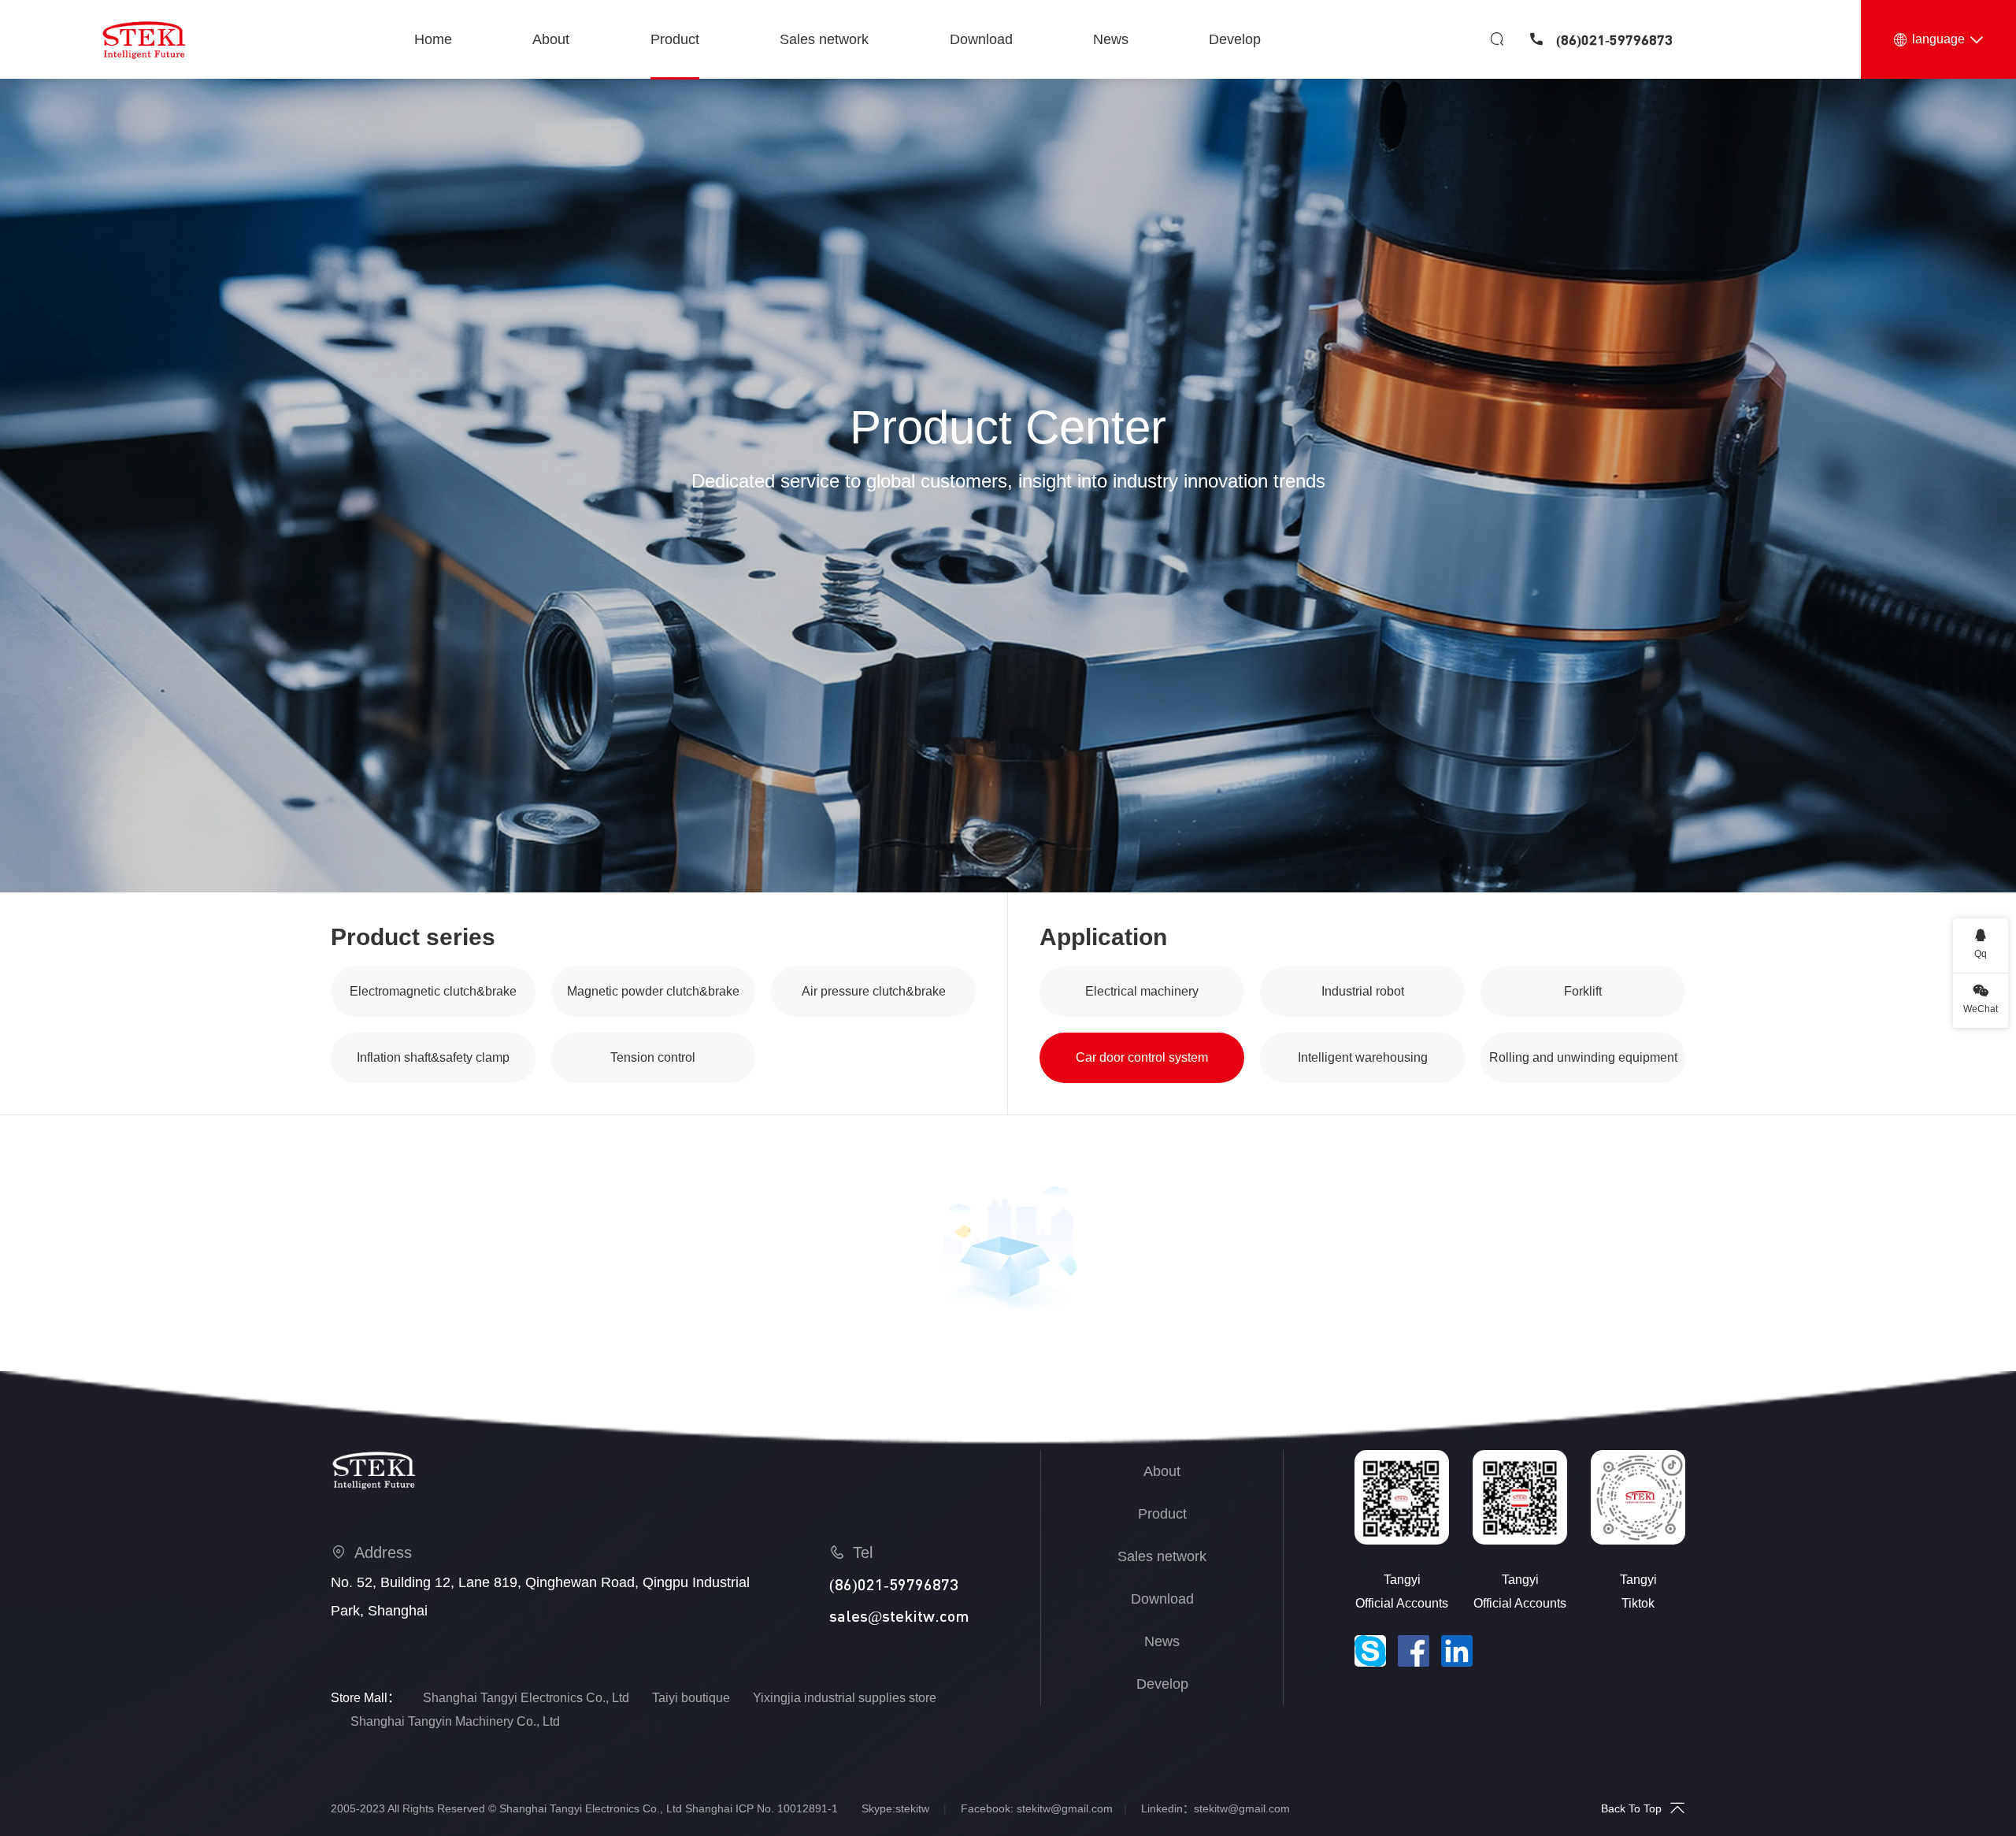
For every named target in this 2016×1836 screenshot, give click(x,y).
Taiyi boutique (691, 1698)
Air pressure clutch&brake (874, 991)
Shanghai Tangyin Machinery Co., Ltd (455, 1721)
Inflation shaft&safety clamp (433, 1057)
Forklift (1583, 991)
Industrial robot (1363, 991)
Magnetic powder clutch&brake (653, 991)
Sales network (1162, 1556)
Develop (1162, 1684)
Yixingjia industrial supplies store (845, 1698)
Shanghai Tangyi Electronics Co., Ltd (526, 1698)
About (1162, 1471)
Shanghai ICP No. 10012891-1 (762, 1808)
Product (1162, 1514)
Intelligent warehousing (1363, 1057)
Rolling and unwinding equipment (1583, 1057)
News (1162, 1641)
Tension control (653, 1057)
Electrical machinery (1142, 991)
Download (1162, 1599)
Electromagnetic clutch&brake (433, 991)
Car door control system (1142, 1057)
